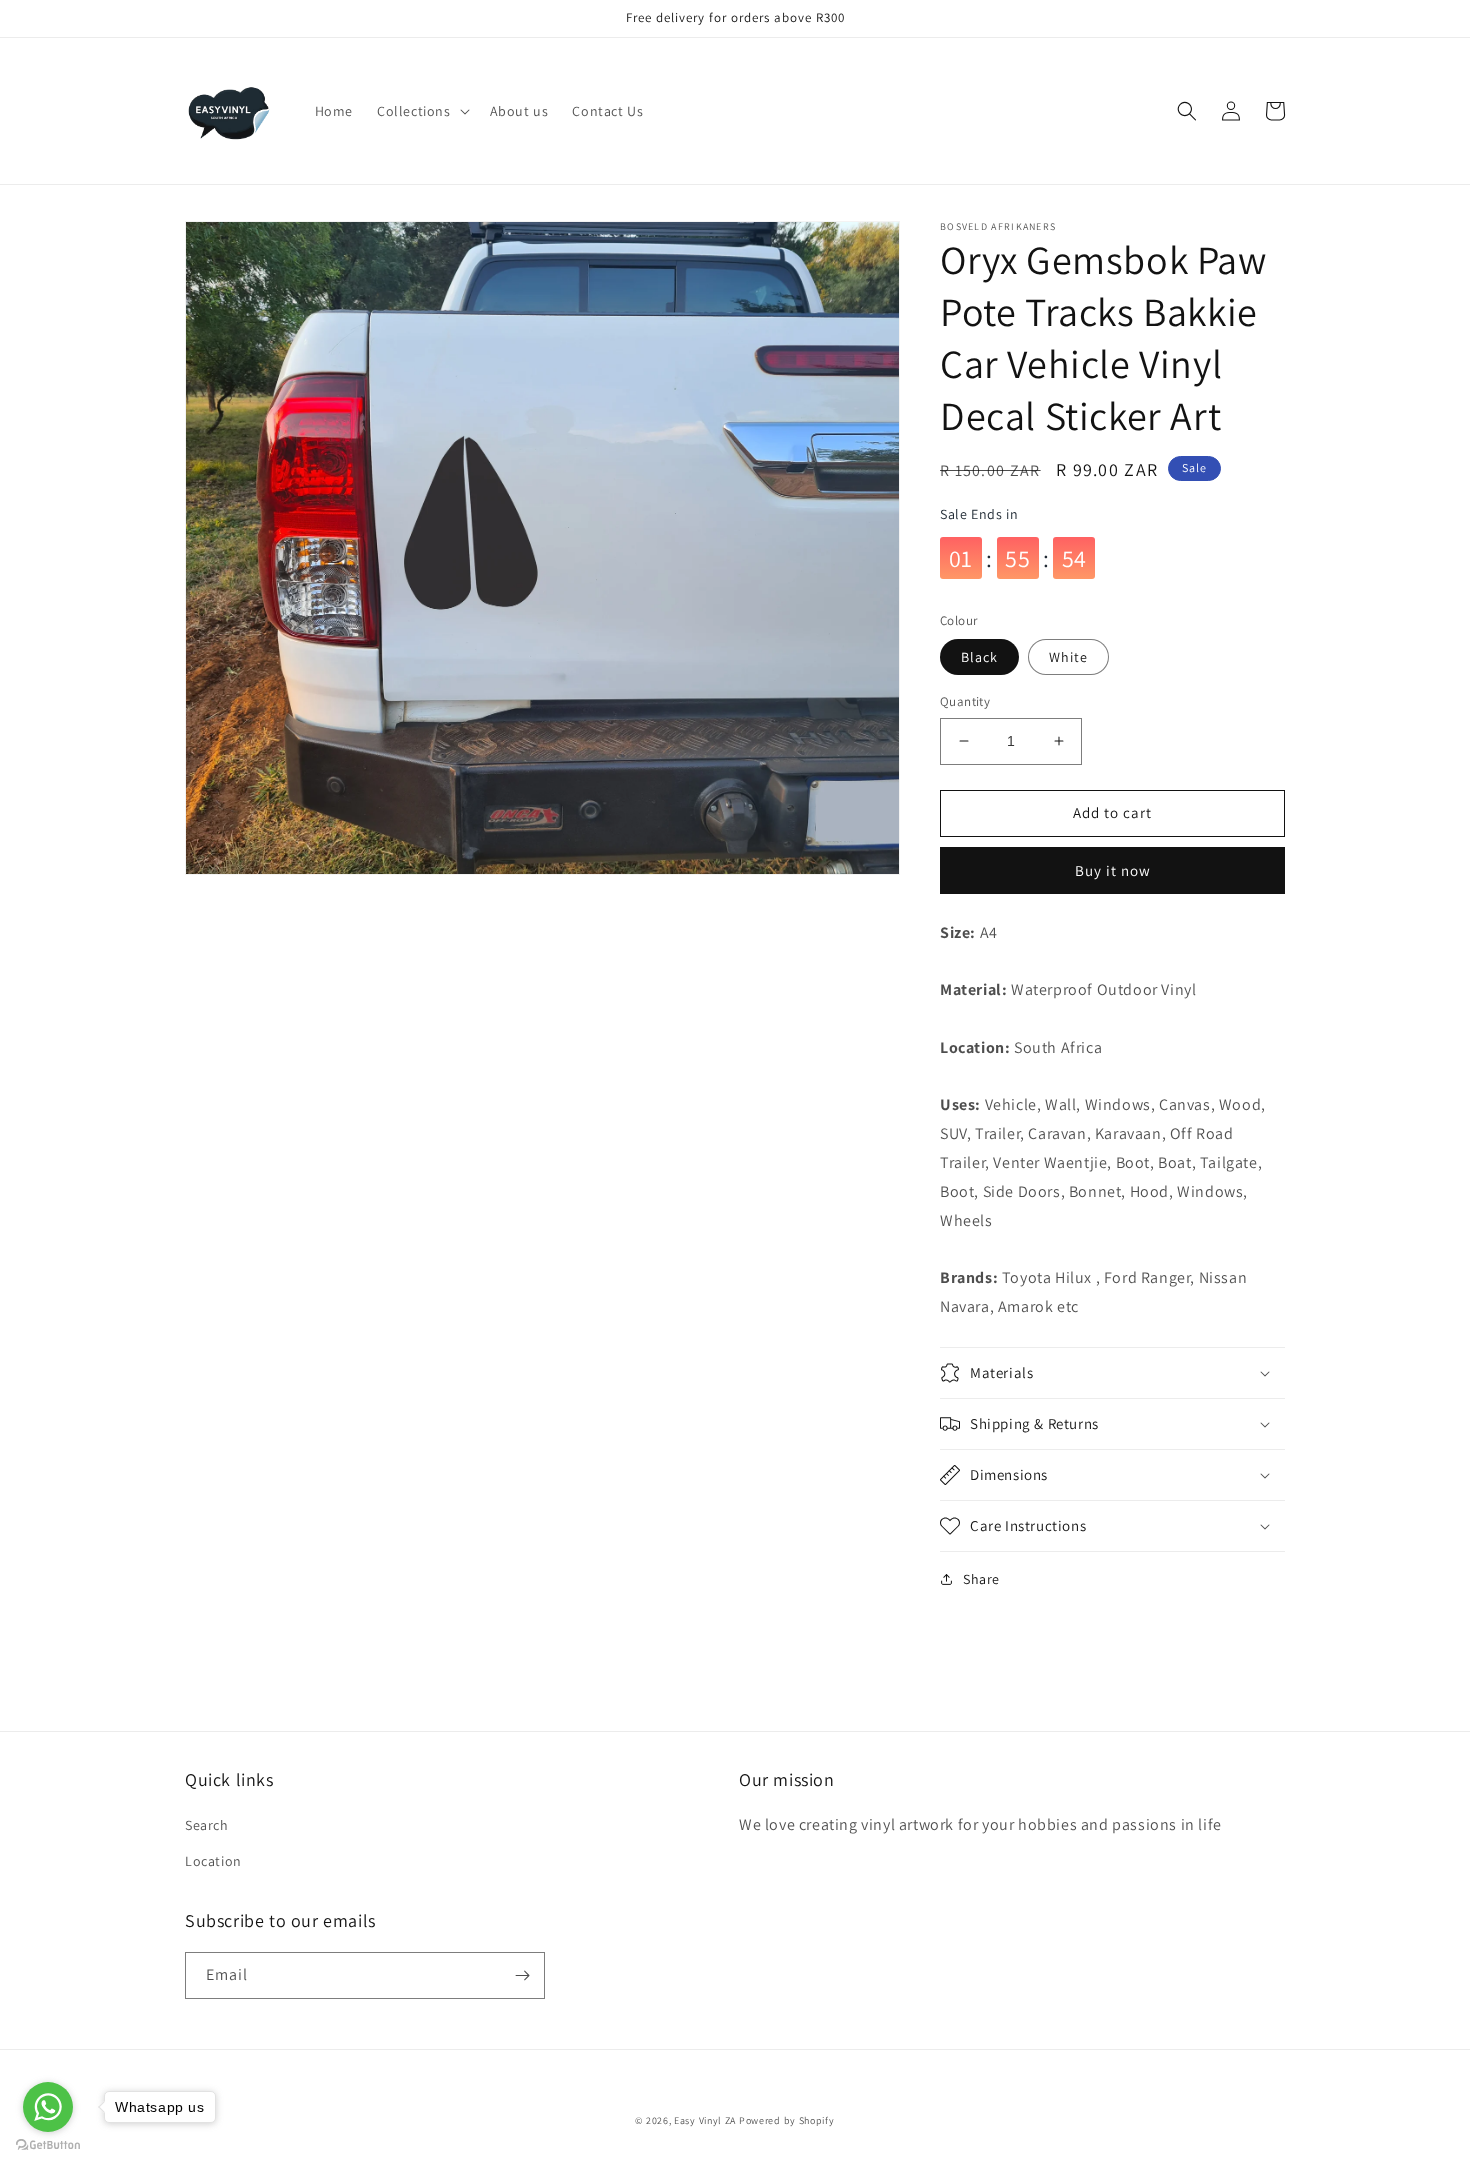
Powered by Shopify (787, 2120)
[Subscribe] (522, 1975)
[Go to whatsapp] (48, 2107)
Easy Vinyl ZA (705, 2120)
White (1068, 657)
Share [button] (981, 1579)
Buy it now (1113, 870)
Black (979, 657)
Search (207, 1825)
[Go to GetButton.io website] (48, 2145)
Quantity (965, 701)
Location (213, 1861)
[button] (421, 111)
